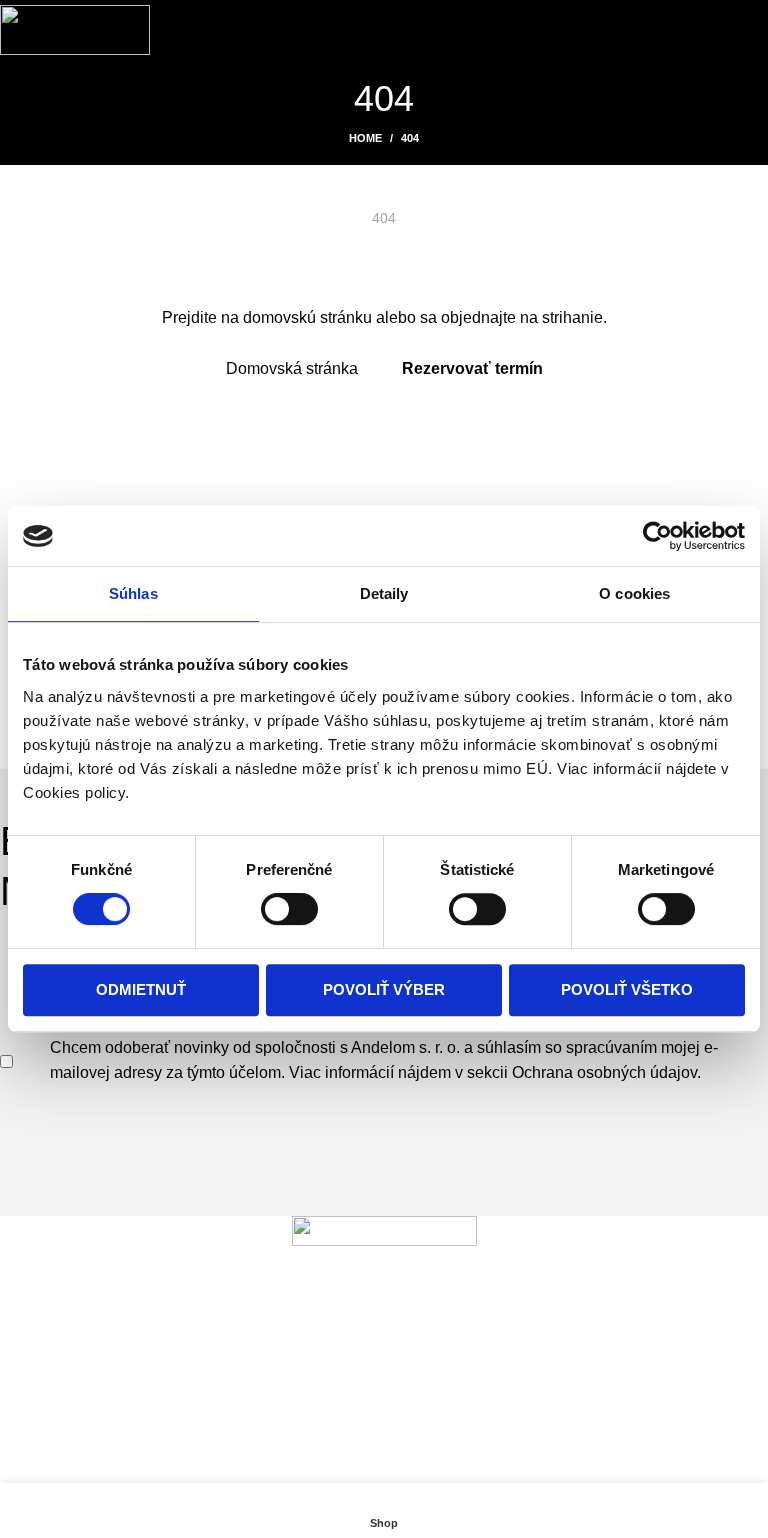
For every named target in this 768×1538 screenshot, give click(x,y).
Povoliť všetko (627, 989)
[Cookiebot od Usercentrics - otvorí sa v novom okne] (657, 536)
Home (365, 138)
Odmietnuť (141, 989)
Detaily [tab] (384, 593)
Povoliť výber (384, 989)
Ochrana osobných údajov (604, 1072)
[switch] (289, 909)
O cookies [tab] (634, 593)
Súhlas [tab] (133, 593)
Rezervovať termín (472, 368)
